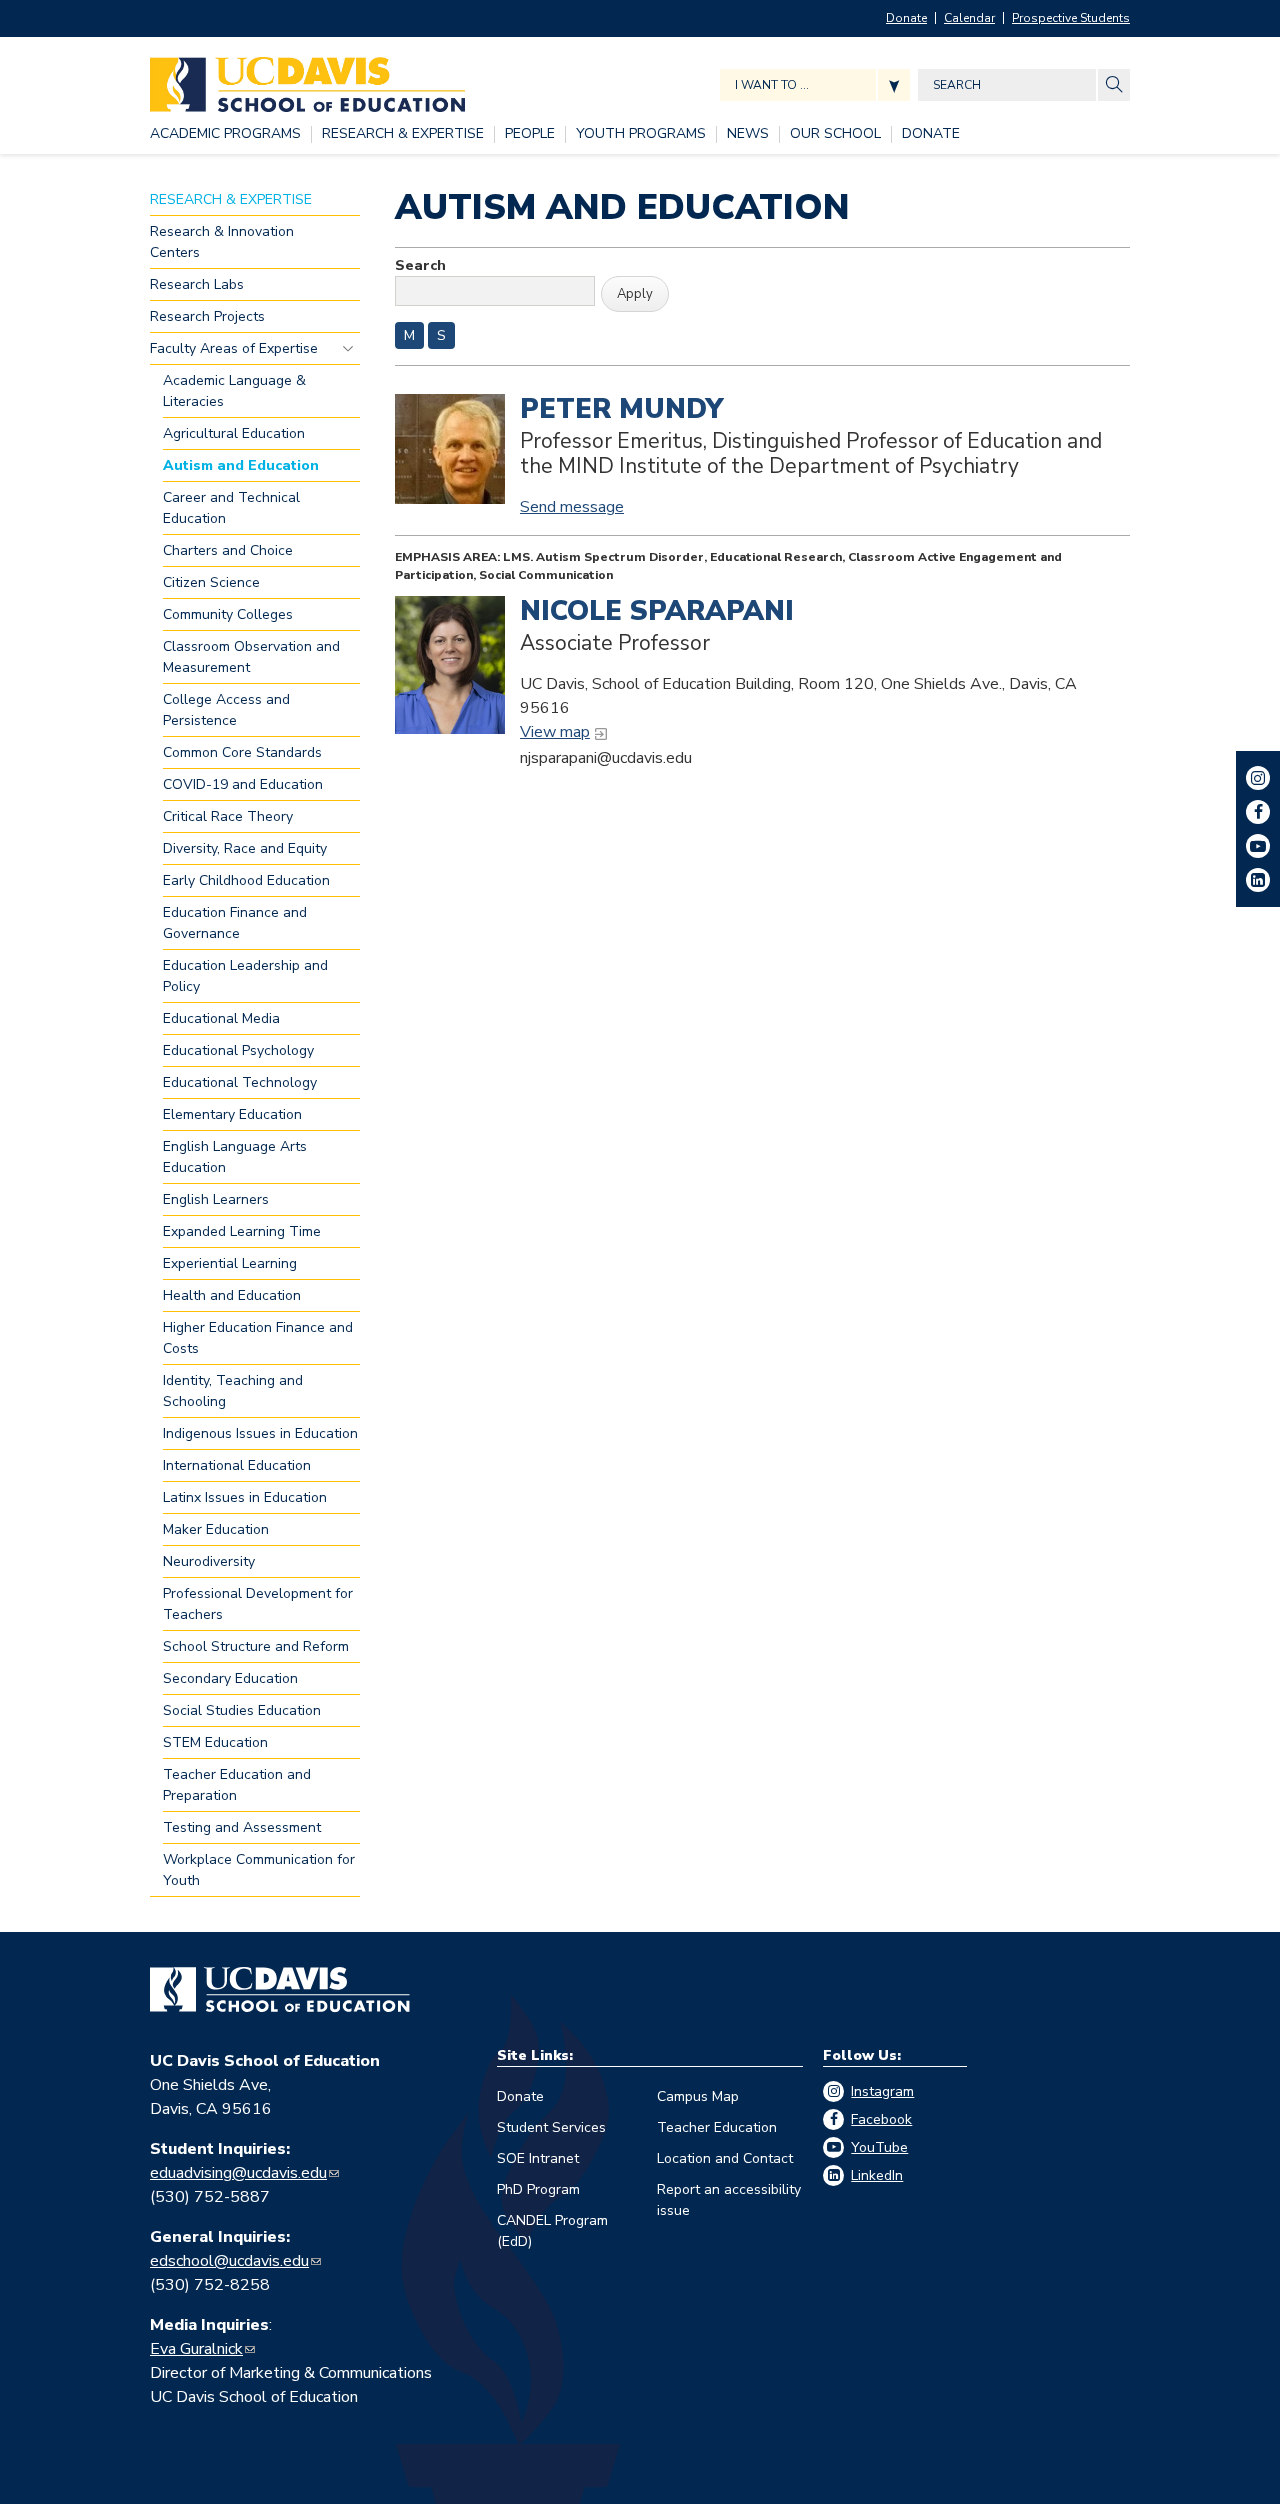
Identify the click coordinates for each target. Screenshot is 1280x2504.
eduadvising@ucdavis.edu (238, 2173)
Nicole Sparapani (657, 611)
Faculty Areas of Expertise (348, 348)
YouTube (879, 2147)
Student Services (551, 2127)
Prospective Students (1071, 18)
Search (420, 265)
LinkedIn (877, 2175)
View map (555, 732)
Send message (572, 507)
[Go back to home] (280, 1990)
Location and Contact (725, 2158)
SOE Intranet (538, 2158)
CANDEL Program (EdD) (552, 2231)
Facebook (881, 2119)
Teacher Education (717, 2127)
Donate (906, 18)
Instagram (882, 2091)
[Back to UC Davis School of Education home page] (307, 79)
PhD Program (538, 2189)
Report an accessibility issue (729, 2200)
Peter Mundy (621, 409)
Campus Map (698, 2096)
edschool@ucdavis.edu (229, 2261)
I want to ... (772, 85)
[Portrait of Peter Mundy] (450, 449)
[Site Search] (1114, 85)
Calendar (969, 18)
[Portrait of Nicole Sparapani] (450, 665)
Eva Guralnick (196, 2349)
